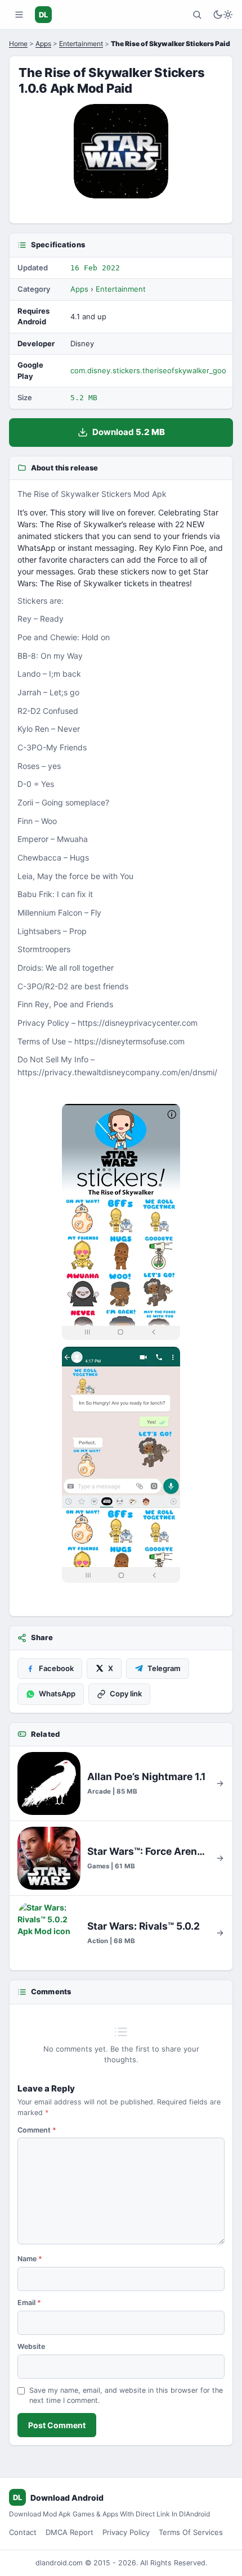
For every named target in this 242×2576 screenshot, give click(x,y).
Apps (43, 44)
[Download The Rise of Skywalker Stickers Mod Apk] (121, 1465)
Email (29, 2303)
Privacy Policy (126, 2532)
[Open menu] (19, 15)
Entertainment (81, 44)
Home (18, 44)
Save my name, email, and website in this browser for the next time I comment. (126, 2396)
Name (30, 2259)
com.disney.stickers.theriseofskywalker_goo (148, 370)
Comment (37, 2130)
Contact (23, 2532)
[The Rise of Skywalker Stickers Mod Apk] (121, 1222)
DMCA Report (70, 2532)
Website (31, 2346)
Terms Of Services (191, 2532)
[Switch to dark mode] (223, 15)
